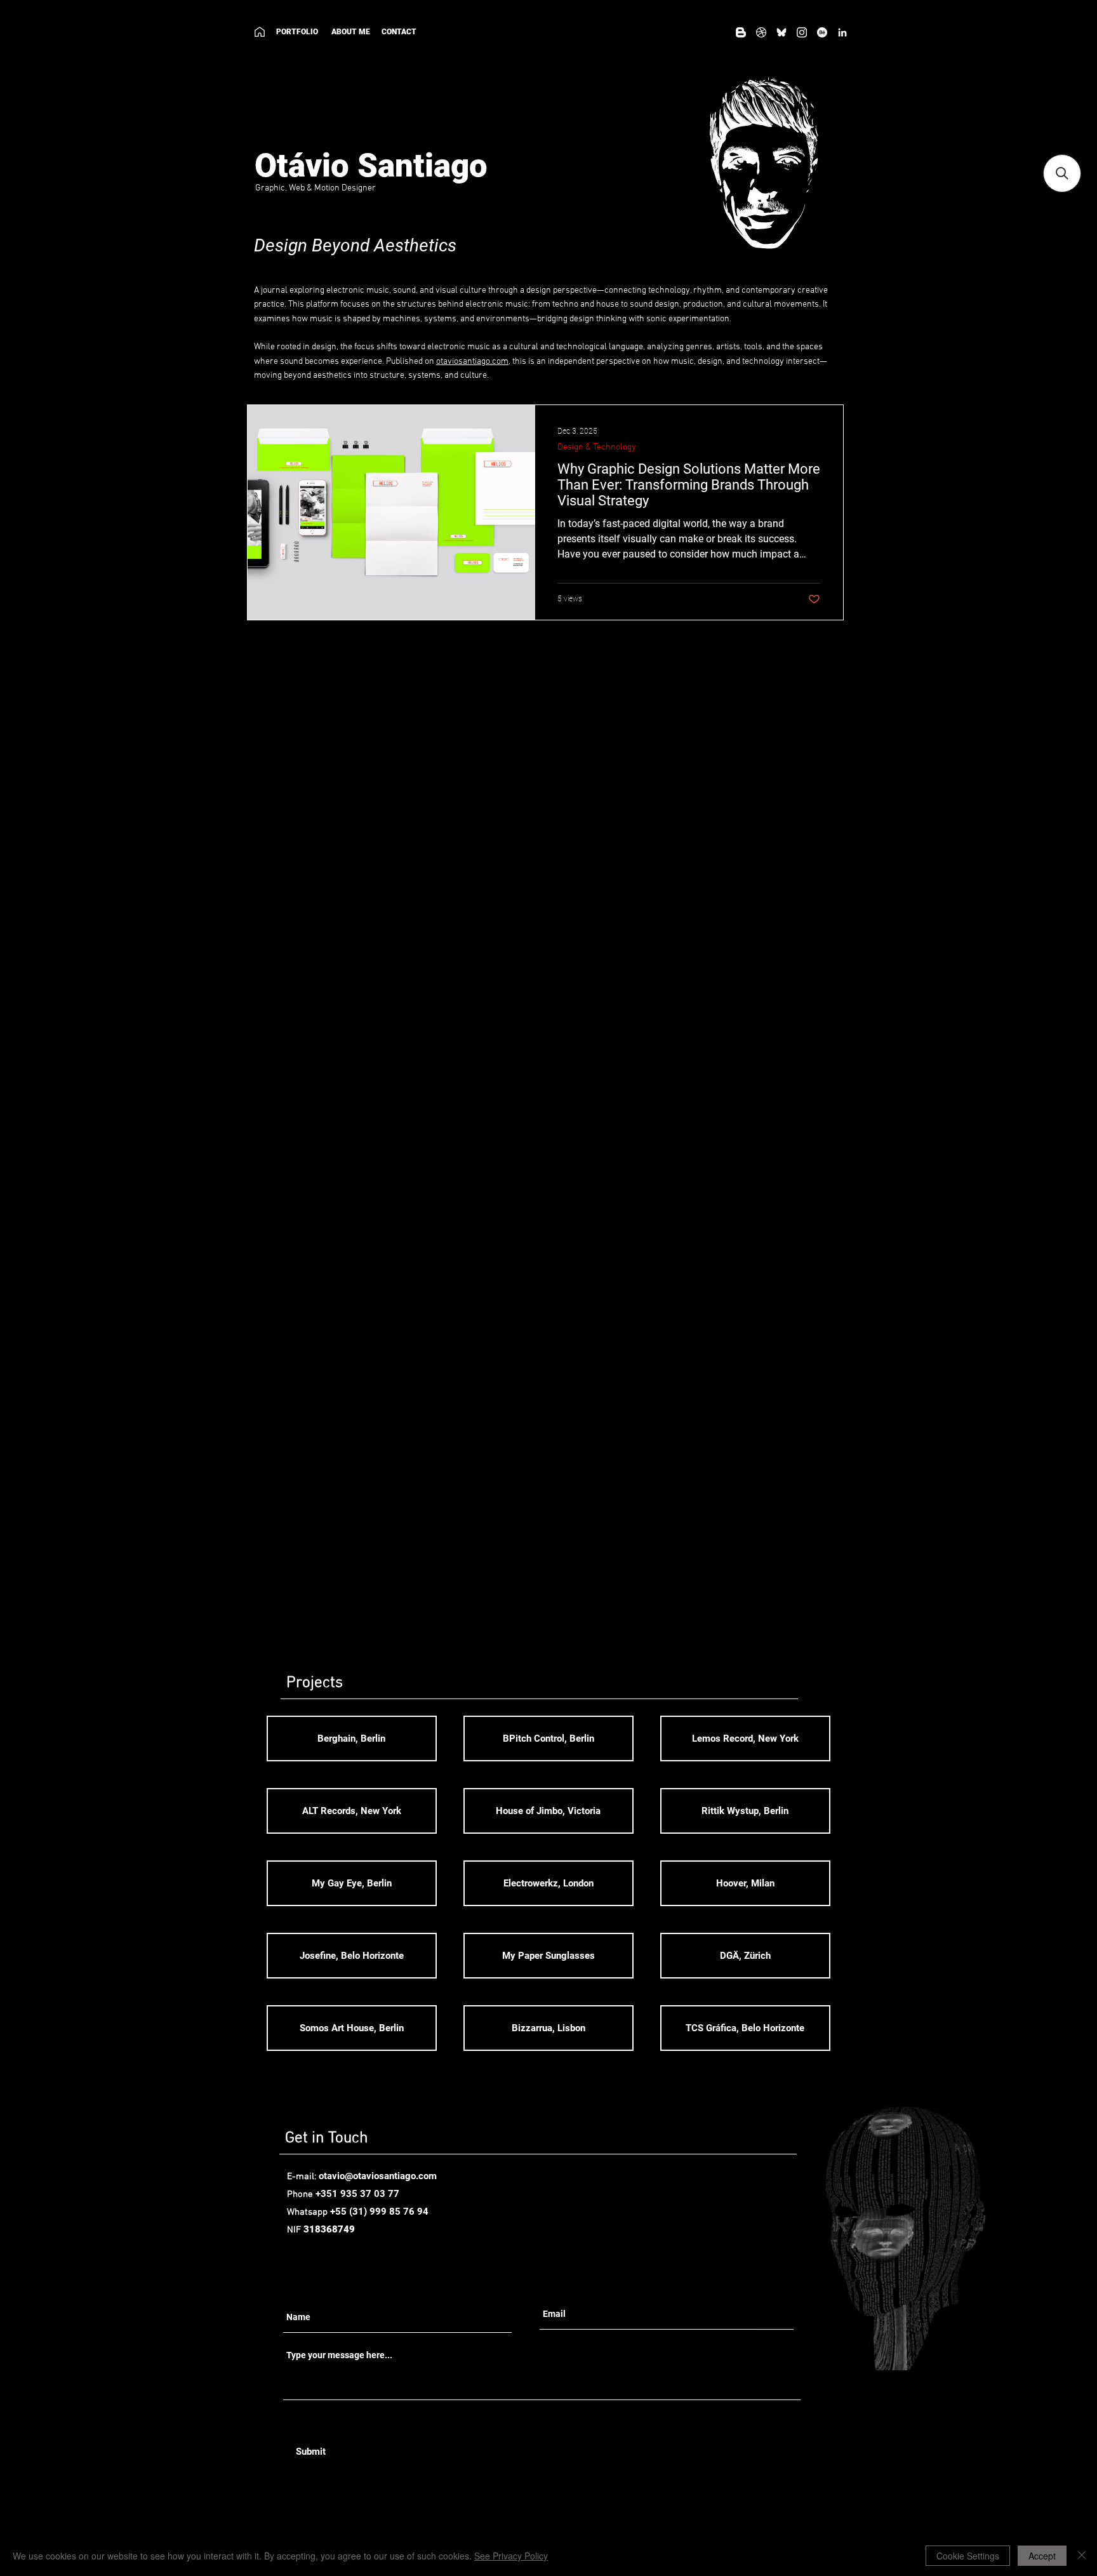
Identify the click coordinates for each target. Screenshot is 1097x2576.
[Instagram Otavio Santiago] (802, 32)
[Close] (1082, 2556)
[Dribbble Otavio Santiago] (761, 32)
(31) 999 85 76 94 (389, 2212)
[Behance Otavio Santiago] (822, 32)
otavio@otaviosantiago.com (378, 2176)
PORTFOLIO (297, 32)
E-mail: (303, 2177)
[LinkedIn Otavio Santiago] (842, 32)
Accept (1042, 2556)
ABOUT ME (354, 32)
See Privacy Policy (511, 2556)
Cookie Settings (968, 2556)
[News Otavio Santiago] (741, 32)
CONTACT (399, 32)
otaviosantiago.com (472, 362)
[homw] (260, 32)
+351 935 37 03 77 (357, 2194)
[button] (1062, 173)
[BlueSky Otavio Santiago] (781, 32)
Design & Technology (597, 447)
